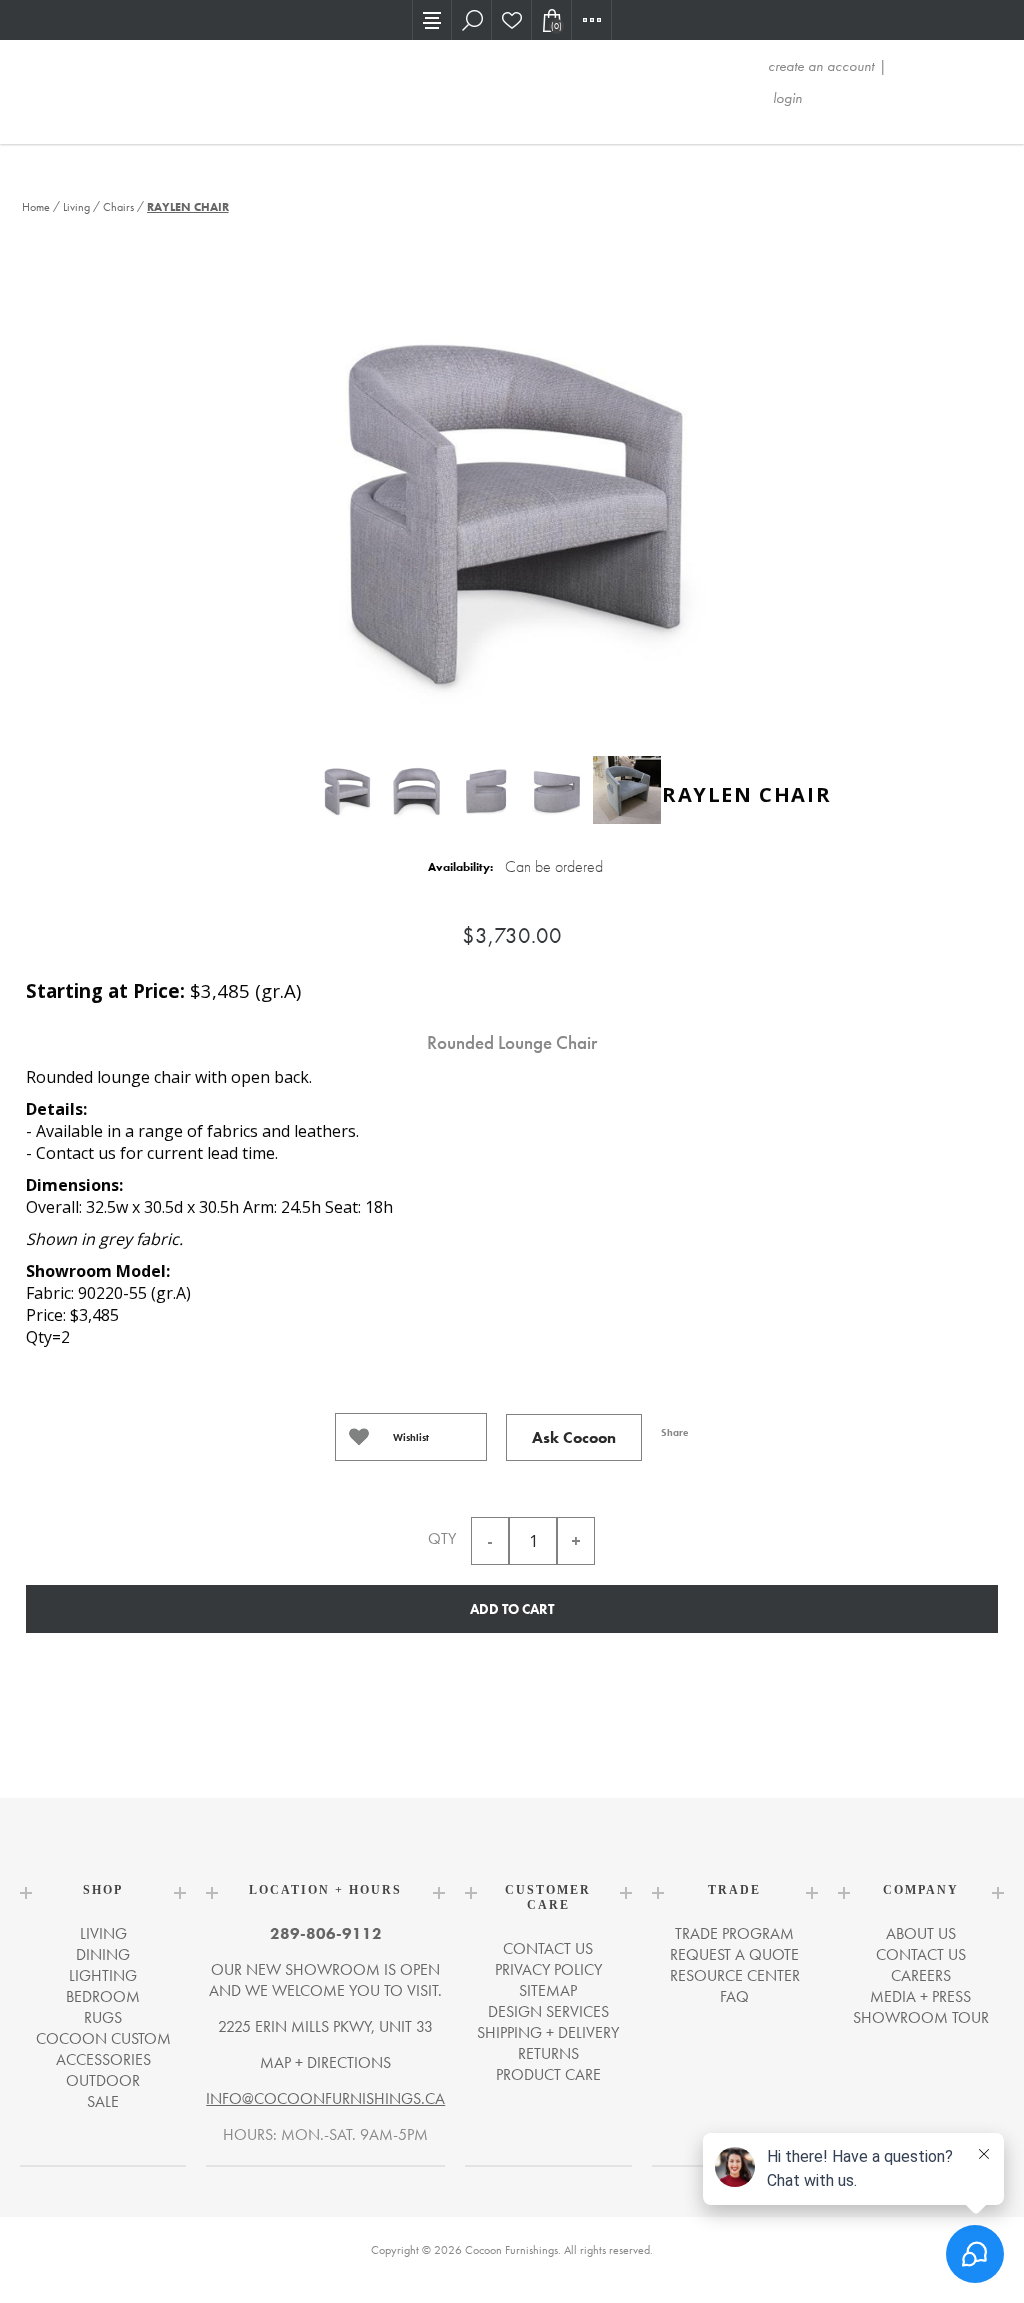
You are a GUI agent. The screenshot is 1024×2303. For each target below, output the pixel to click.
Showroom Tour (921, 2017)
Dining (103, 1954)
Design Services (548, 2011)
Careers (921, 1975)
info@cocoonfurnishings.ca (325, 2098)
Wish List (512, 20)
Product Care (548, 2074)
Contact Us (921, 1954)
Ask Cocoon (574, 1437)
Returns (548, 2053)
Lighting (103, 1975)
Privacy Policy (548, 1969)
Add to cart (512, 1609)
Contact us (548, 1948)
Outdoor (103, 2080)
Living (103, 1933)
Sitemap (548, 1990)
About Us (921, 1933)
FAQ (734, 1996)
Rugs (103, 2017)
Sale (103, 2101)
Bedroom (103, 1996)
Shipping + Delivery (548, 2032)
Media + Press (920, 1996)
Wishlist (411, 1437)
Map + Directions (325, 2062)
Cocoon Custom (103, 2038)
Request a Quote (734, 1954)
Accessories (103, 2059)
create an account (821, 66)
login (787, 98)
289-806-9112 (326, 1933)
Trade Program (734, 1933)
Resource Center (735, 1975)
